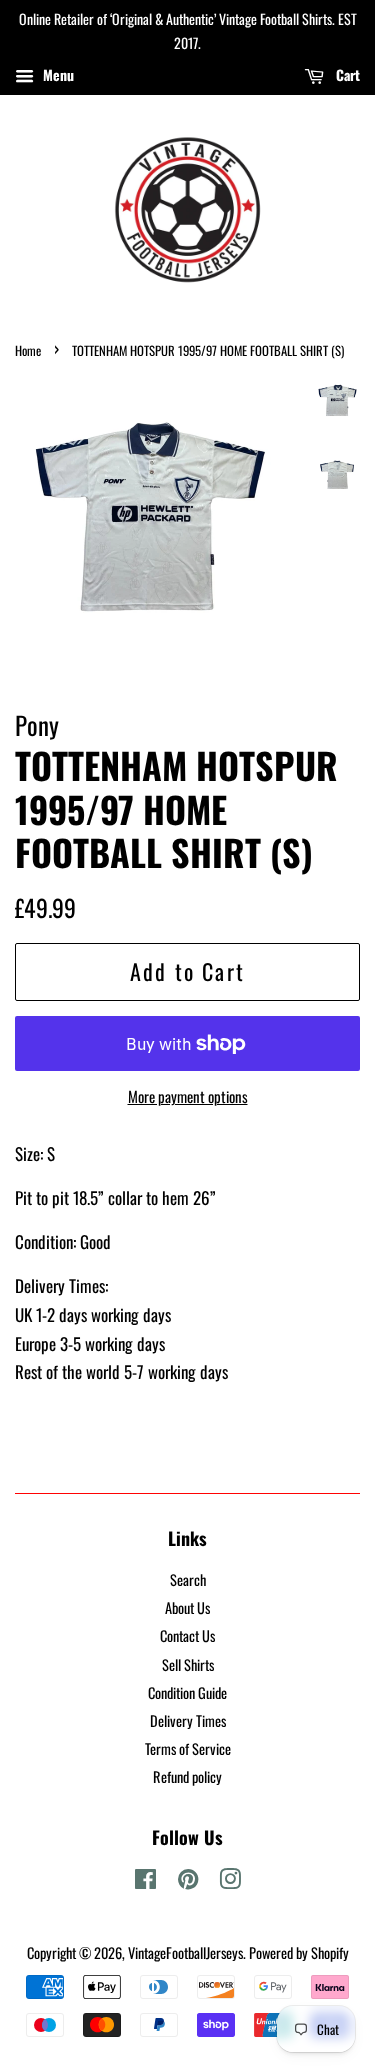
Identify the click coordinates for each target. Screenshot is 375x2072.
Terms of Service (188, 1748)
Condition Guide (187, 1692)
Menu (56, 73)
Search (188, 1579)
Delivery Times (188, 1720)
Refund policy (187, 1776)
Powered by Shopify (299, 1952)
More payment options (188, 1096)
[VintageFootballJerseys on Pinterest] (188, 1881)
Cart (346, 73)
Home (28, 350)
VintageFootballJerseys (185, 1952)
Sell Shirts (188, 1664)
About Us (187, 1607)
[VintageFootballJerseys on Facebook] (145, 1881)
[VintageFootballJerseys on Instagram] (230, 1881)
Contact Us (187, 1635)
